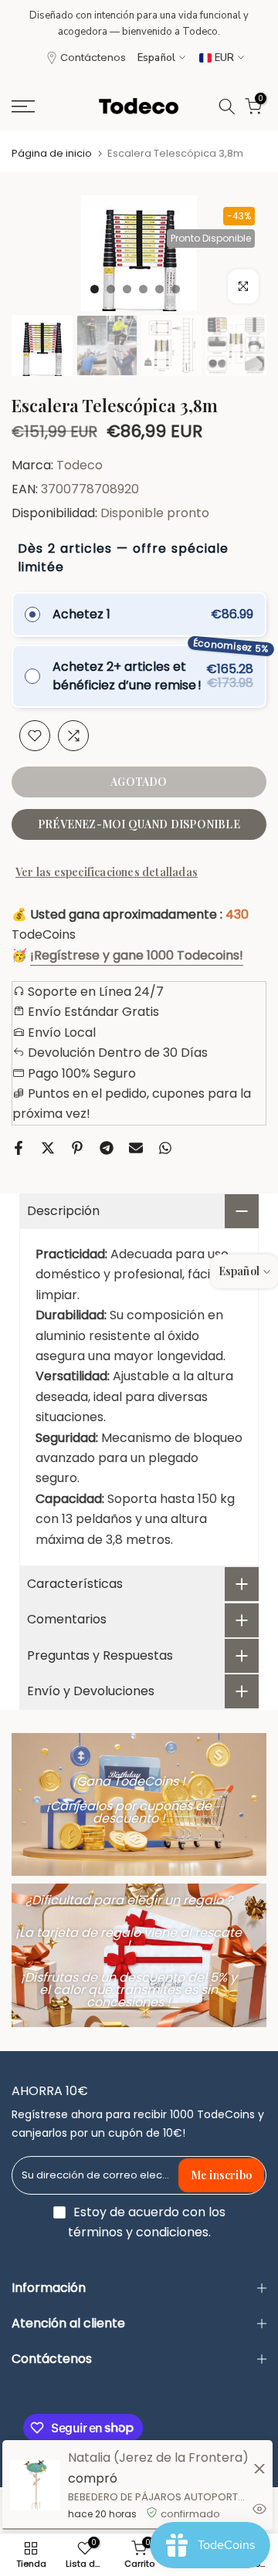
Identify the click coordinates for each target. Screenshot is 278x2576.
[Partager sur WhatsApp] (165, 1148)
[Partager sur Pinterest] (77, 1148)
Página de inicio (52, 153)
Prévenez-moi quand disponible (139, 824)
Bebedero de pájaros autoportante (159, 2497)
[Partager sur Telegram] (107, 1148)
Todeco (80, 465)
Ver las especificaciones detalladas (107, 872)
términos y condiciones (138, 2232)
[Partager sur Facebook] (19, 1148)
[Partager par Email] (136, 1148)
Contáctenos (93, 58)
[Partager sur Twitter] (48, 1148)
